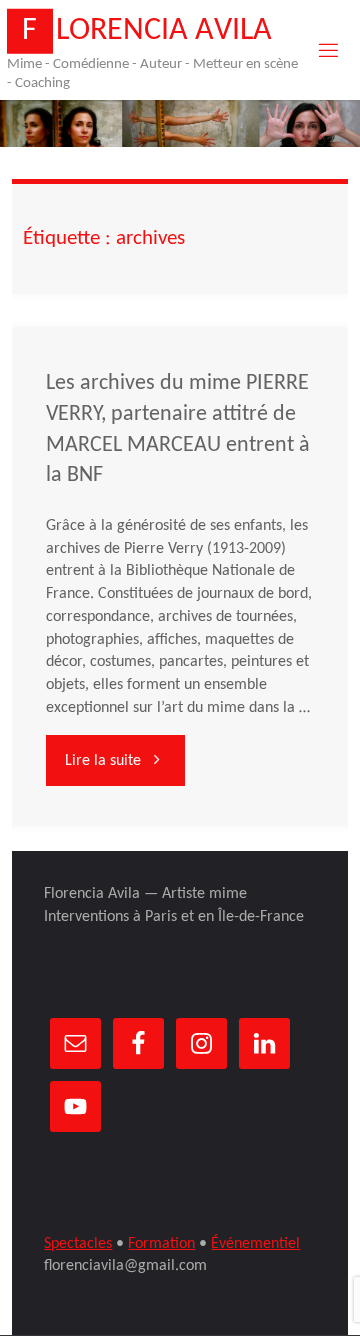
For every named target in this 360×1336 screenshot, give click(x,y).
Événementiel (255, 1244)
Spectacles (78, 1244)
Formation (161, 1244)
